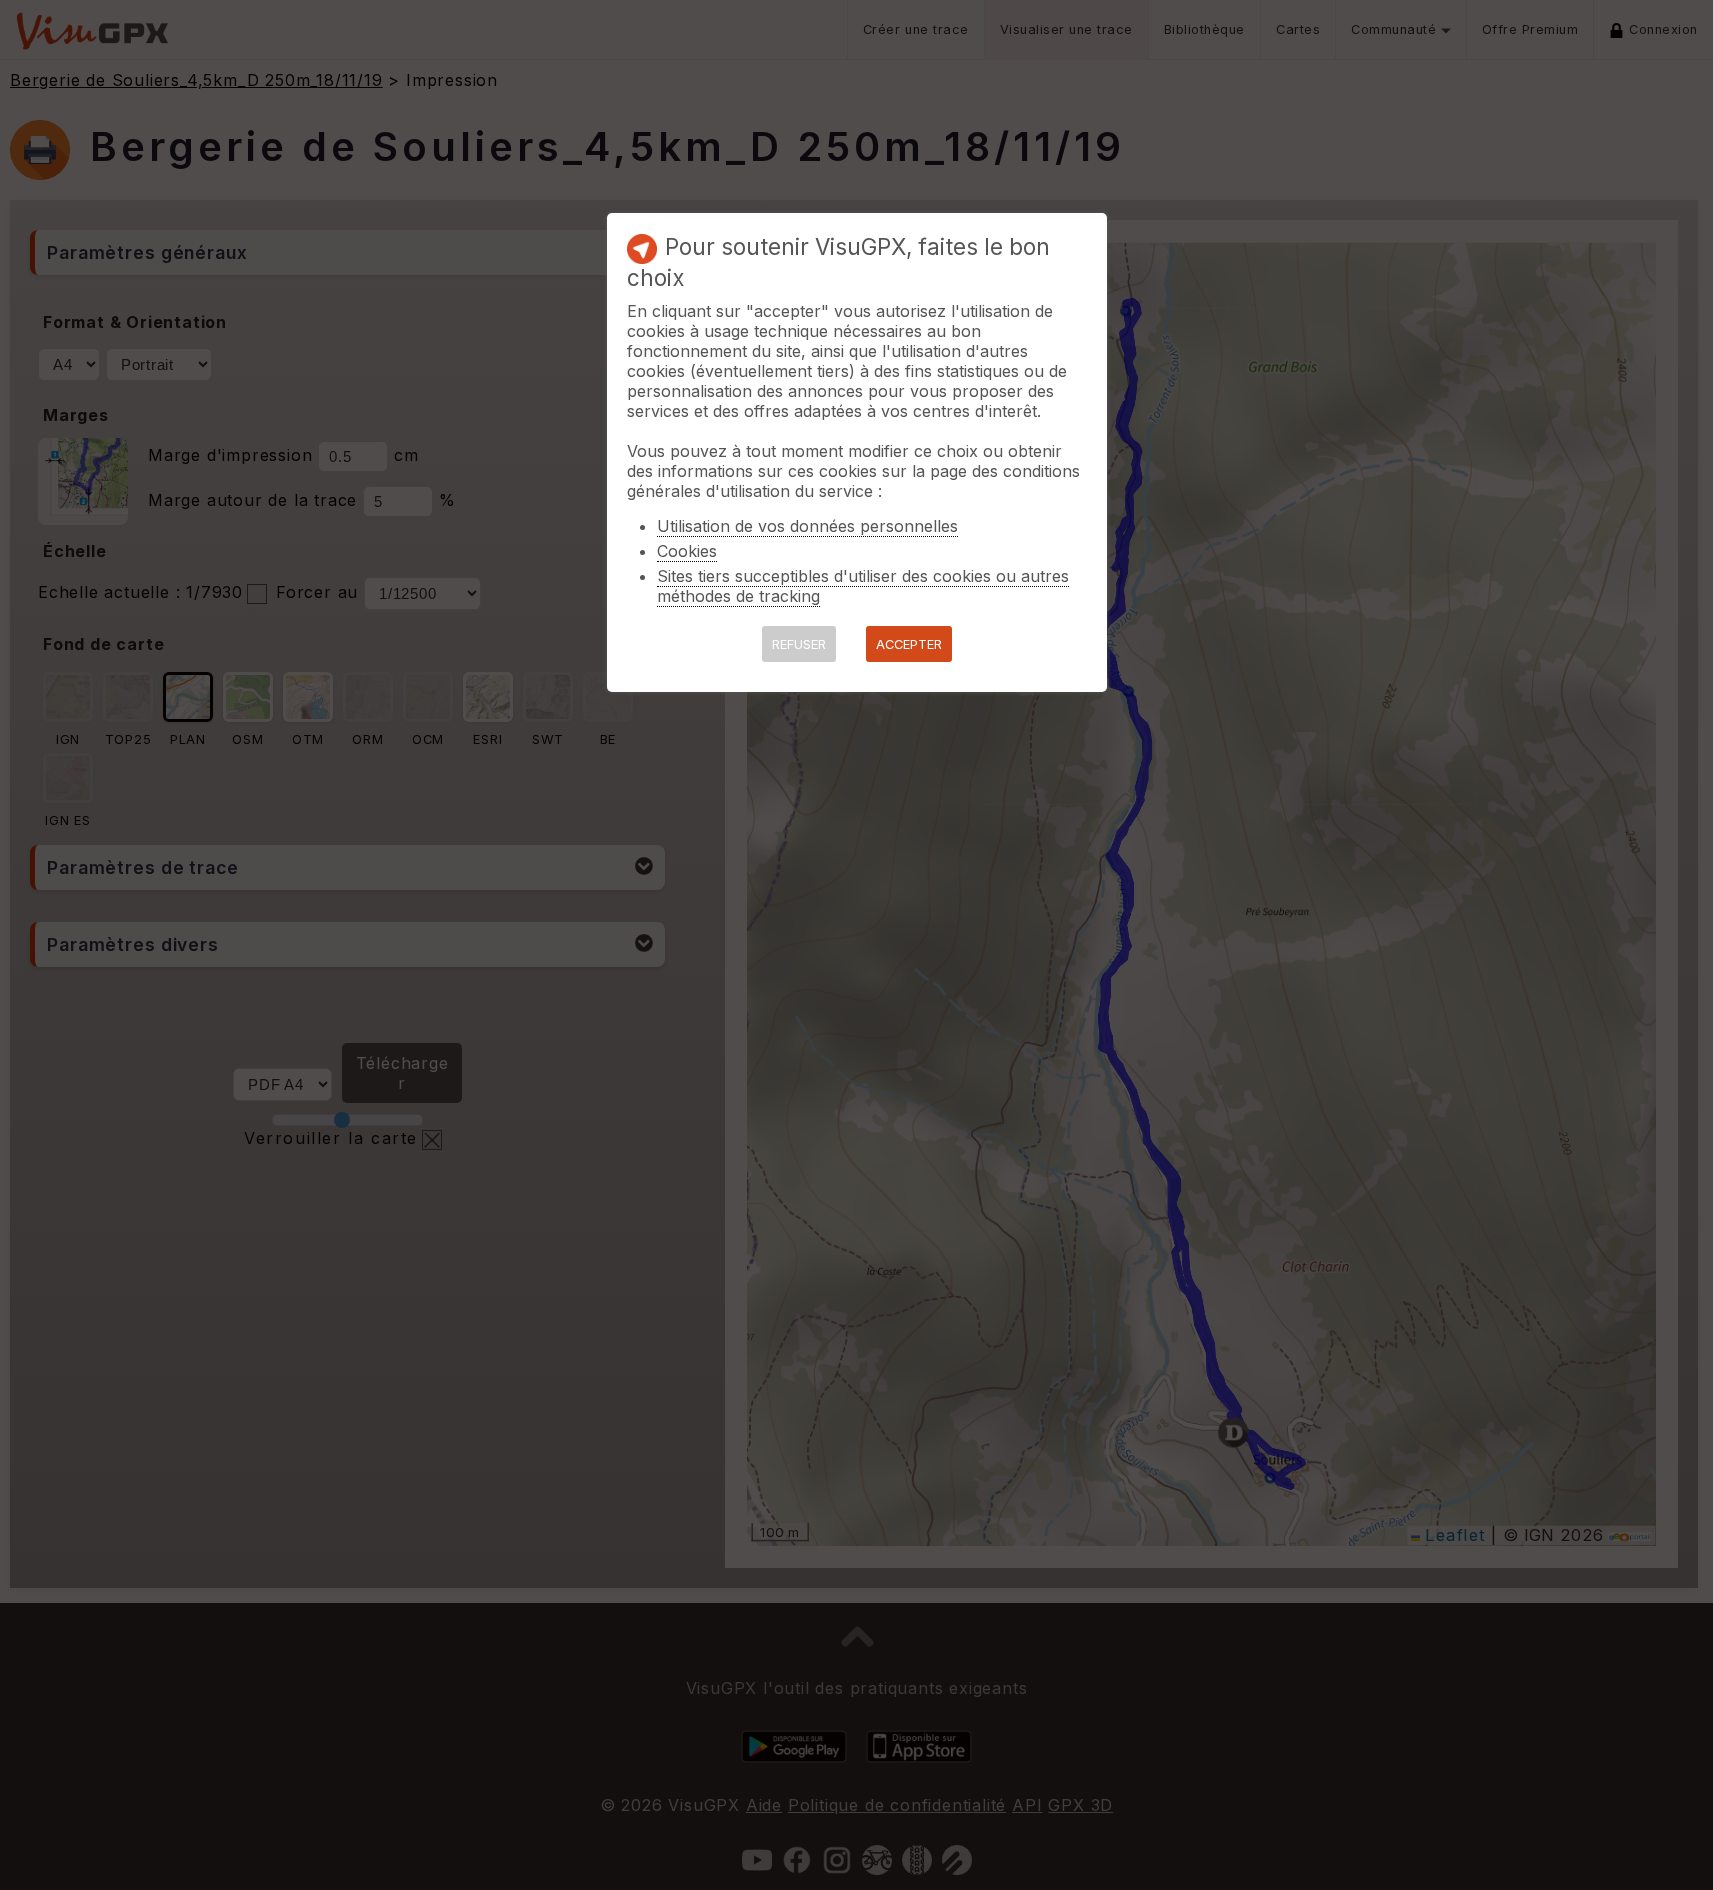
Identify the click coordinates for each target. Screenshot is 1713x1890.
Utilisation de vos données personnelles (807, 526)
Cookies (687, 551)
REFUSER (799, 644)
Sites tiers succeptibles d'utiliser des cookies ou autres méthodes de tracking (863, 586)
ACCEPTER (909, 644)
